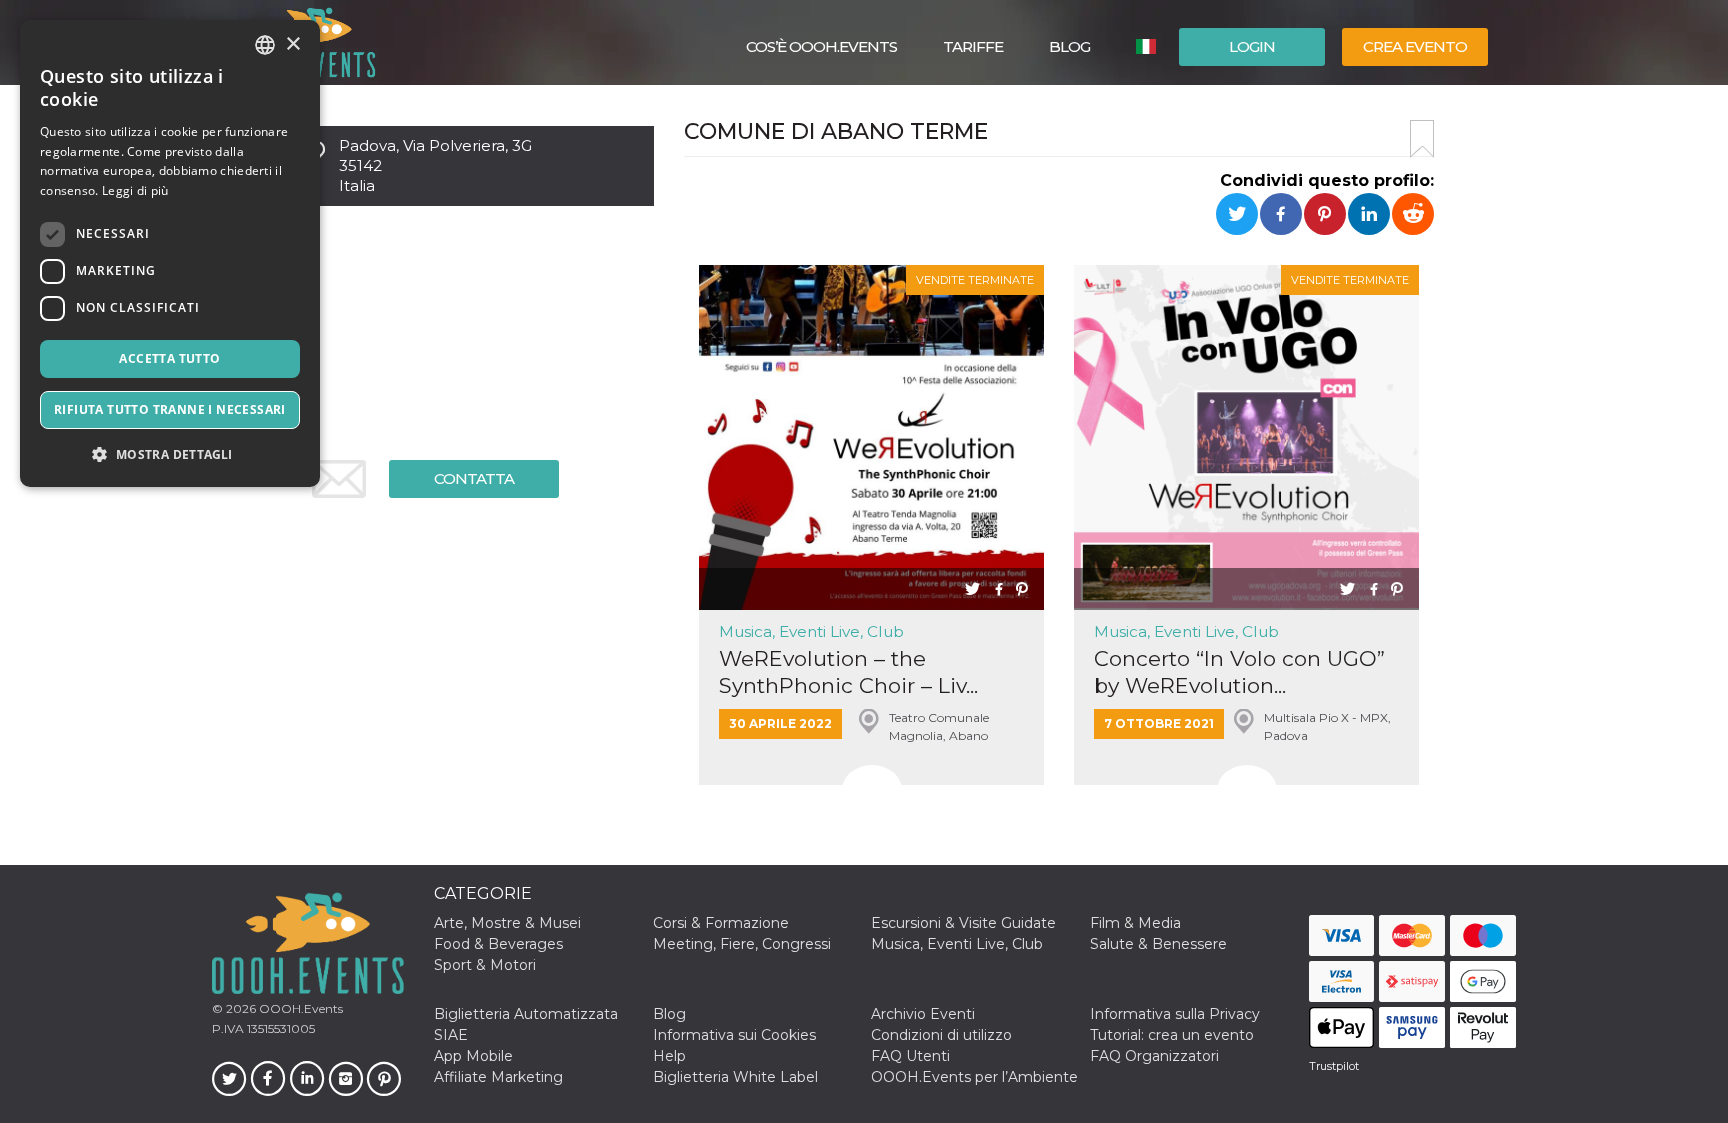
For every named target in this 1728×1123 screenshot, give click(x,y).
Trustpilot (1334, 1066)
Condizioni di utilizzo (941, 1035)
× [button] (292, 44)
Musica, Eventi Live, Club (811, 631)
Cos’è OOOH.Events (821, 46)
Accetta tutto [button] (169, 358)
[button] (170, 454)
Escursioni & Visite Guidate (963, 923)
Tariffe (973, 46)
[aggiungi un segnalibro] (1422, 139)
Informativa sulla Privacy (1175, 1014)
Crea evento (1415, 46)
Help (669, 1056)
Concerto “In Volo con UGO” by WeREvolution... (1239, 672)
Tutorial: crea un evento (1172, 1035)
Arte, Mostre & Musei (507, 923)
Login (1252, 46)
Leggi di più (135, 190)
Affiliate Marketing (498, 1077)
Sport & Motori (485, 965)
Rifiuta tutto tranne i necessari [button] (170, 409)
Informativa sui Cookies (734, 1035)
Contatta (474, 478)
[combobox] (265, 45)
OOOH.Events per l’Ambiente (974, 1077)
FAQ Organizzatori (1154, 1056)
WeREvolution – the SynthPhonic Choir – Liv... (848, 672)
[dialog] (170, 253)
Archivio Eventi (923, 1014)
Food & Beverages (498, 944)
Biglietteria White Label (735, 1077)
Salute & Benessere (1158, 944)
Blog (1069, 46)
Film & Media (1135, 923)
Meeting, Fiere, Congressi (742, 944)
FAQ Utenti (910, 1056)
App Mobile (473, 1056)
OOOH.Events (299, 1008)
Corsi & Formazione (721, 923)
